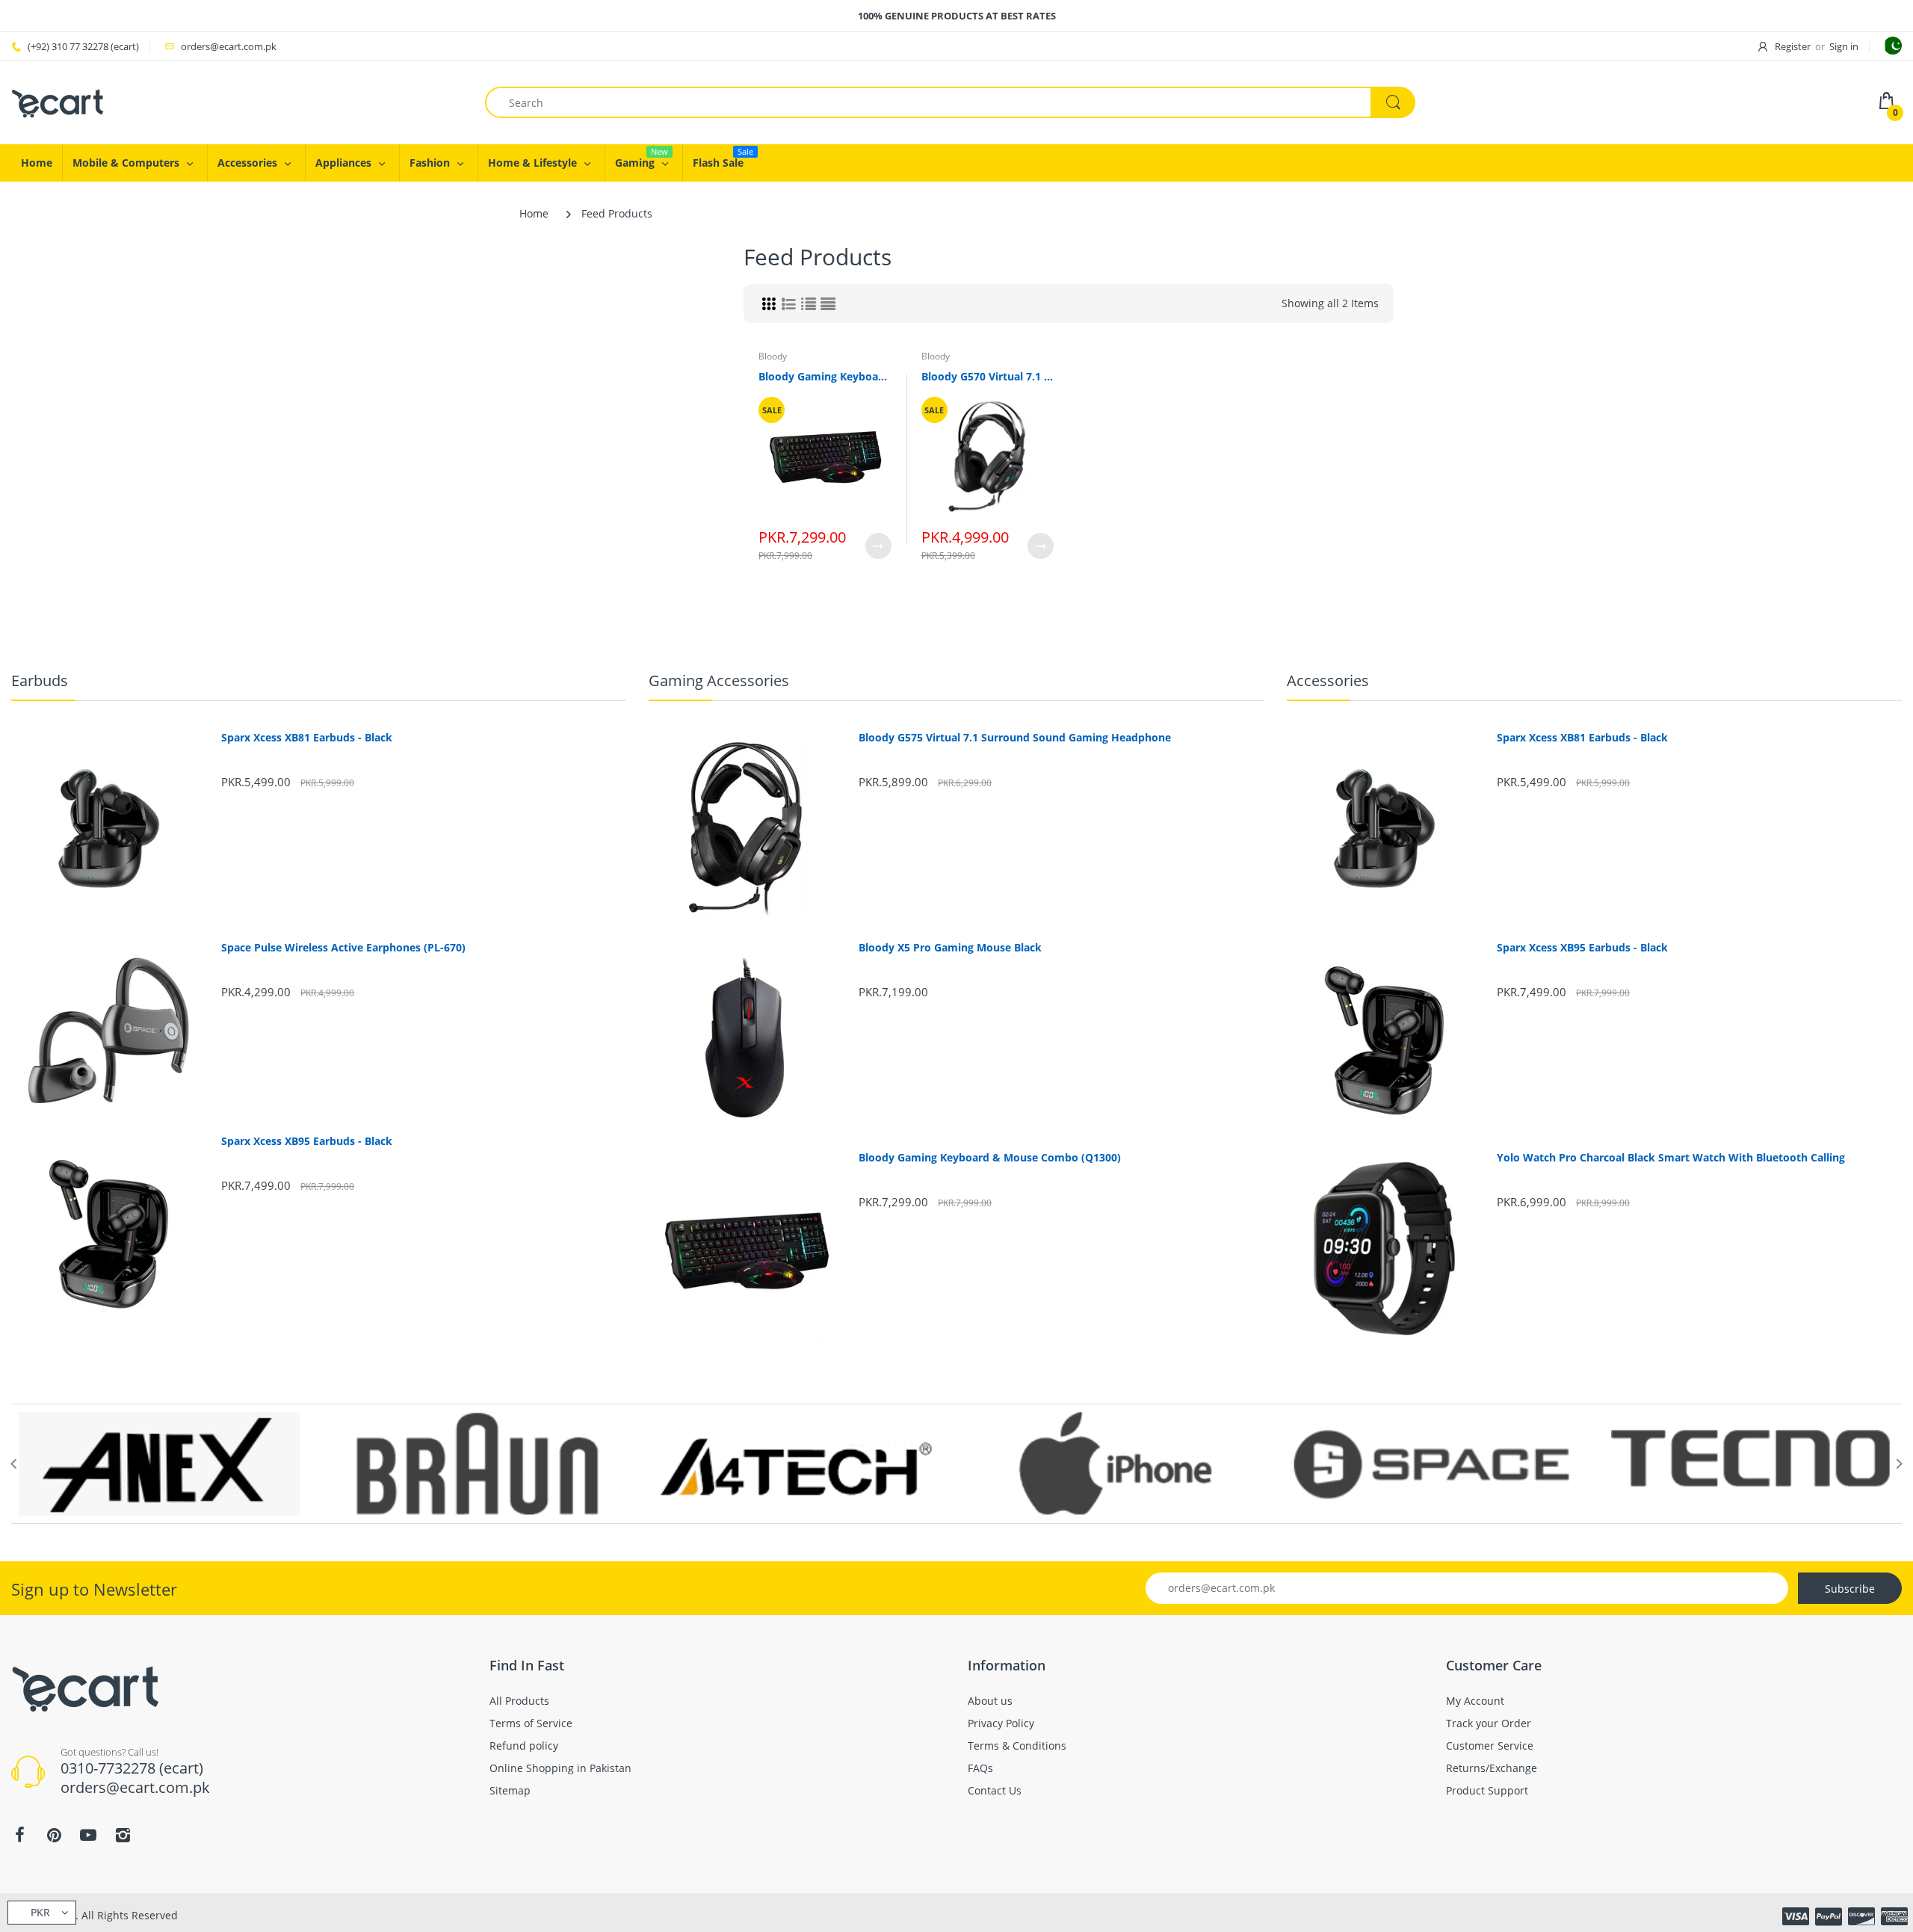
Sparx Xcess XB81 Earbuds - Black (307, 738)
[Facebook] (19, 1835)
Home (534, 213)
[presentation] (13, 1463)
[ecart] (58, 101)
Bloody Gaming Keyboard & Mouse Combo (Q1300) (825, 376)
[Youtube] (88, 1835)
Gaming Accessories (719, 680)
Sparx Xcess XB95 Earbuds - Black (307, 1141)
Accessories (1328, 680)
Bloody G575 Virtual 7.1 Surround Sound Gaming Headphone (1015, 738)
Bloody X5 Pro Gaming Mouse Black (950, 948)
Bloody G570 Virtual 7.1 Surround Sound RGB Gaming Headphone (988, 376)
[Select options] (878, 546)
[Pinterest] (54, 1835)
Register (1793, 46)
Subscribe (1850, 1589)
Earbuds (40, 680)
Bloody (773, 356)
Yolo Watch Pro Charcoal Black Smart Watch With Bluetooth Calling (1671, 1158)
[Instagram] (123, 1835)
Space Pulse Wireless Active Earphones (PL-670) (343, 948)
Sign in (1844, 46)
